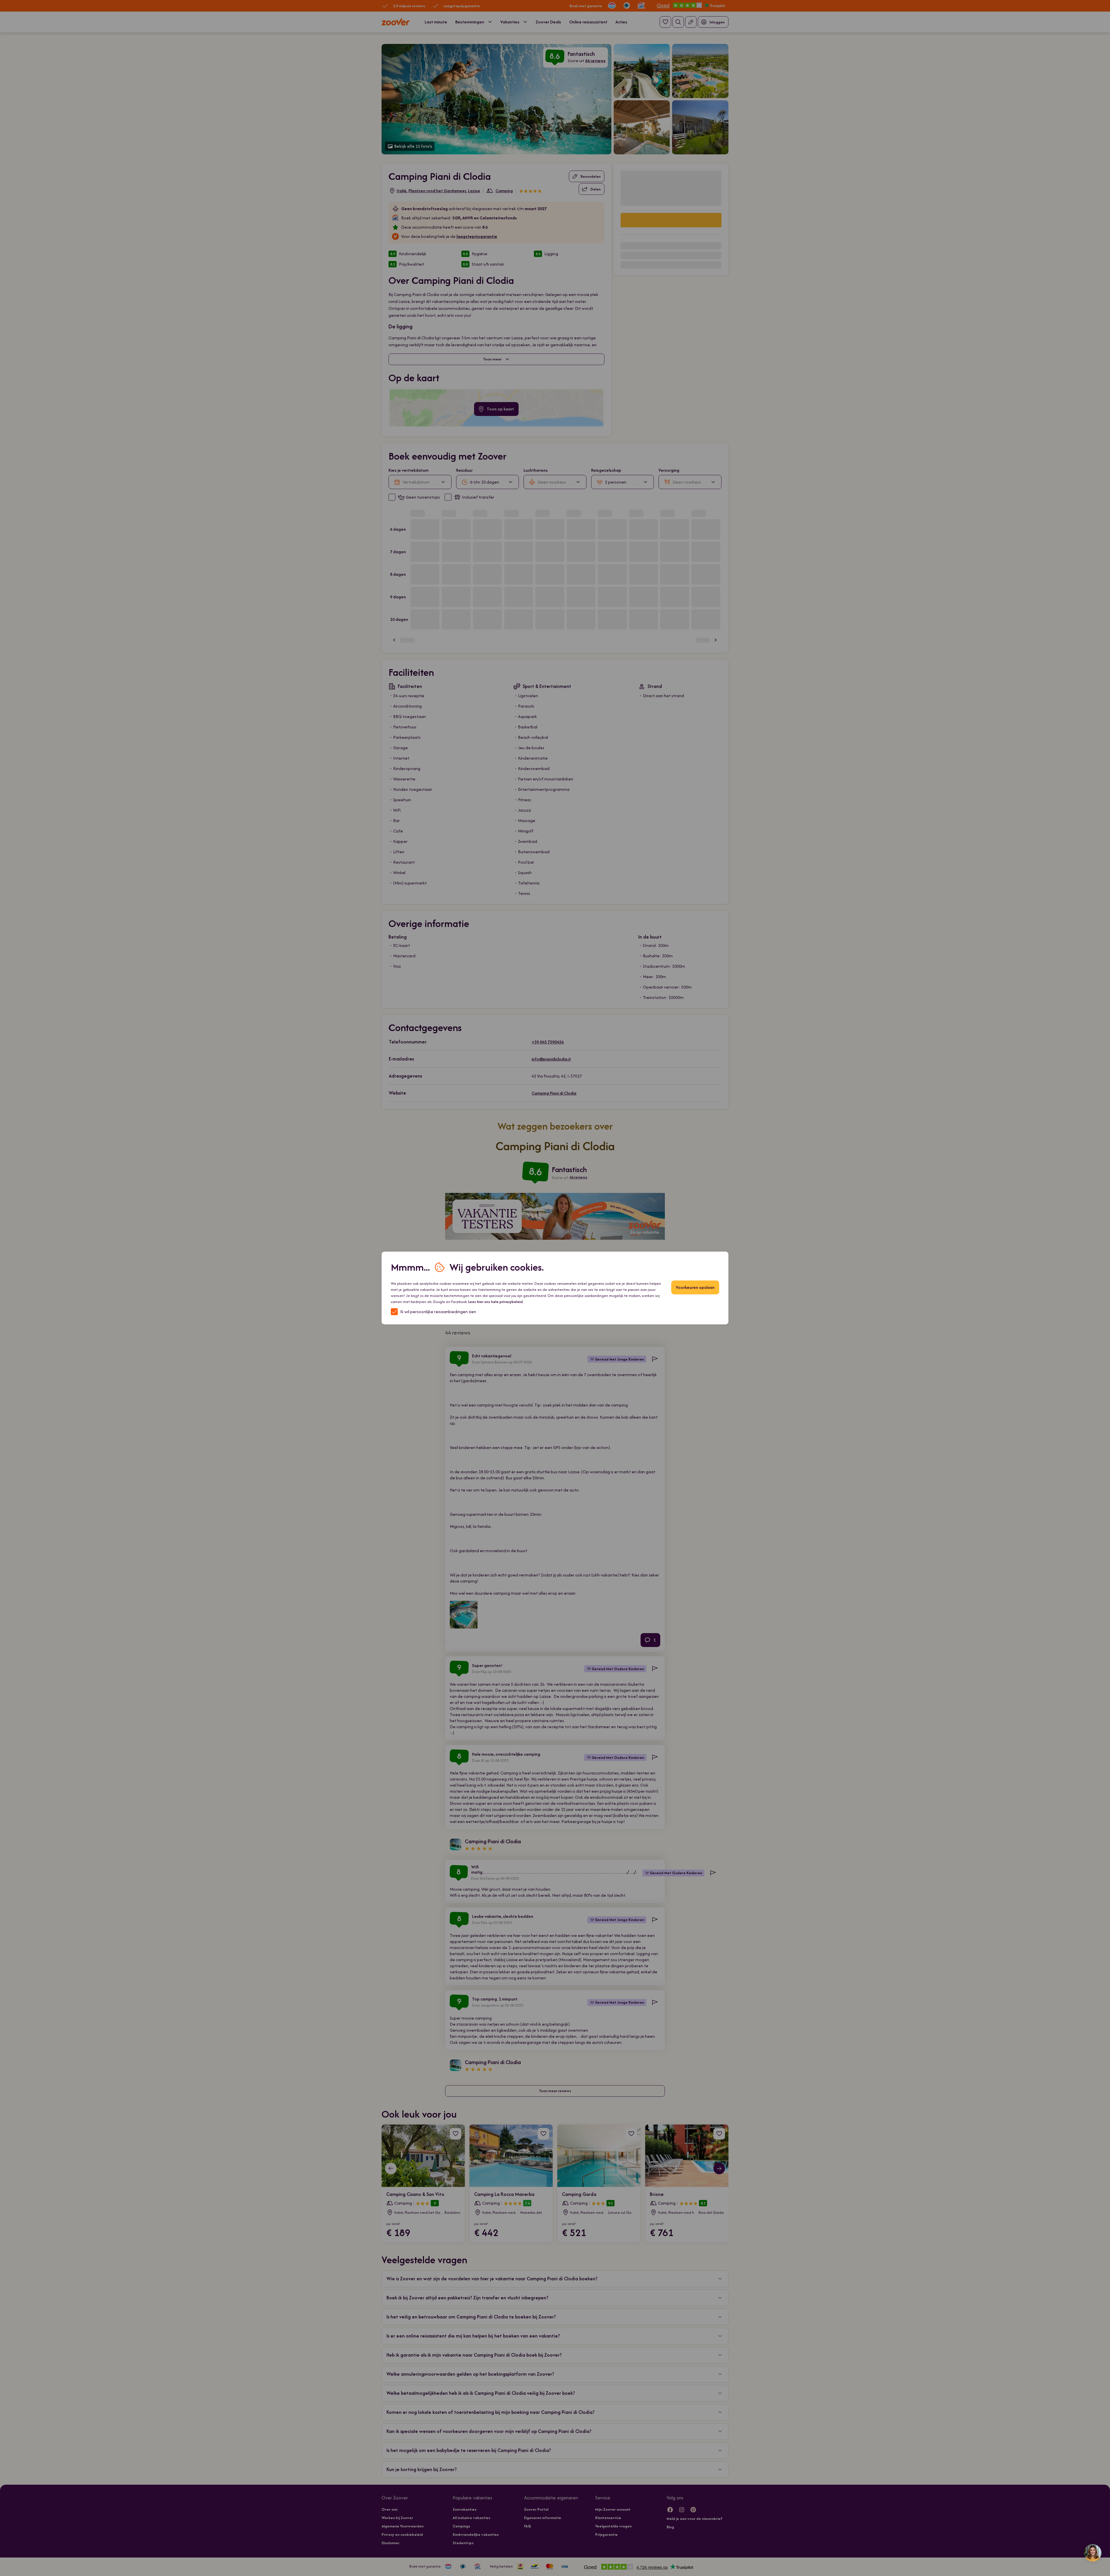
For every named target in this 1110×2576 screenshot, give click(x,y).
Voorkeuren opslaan (695, 1287)
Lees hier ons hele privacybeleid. (496, 1302)
